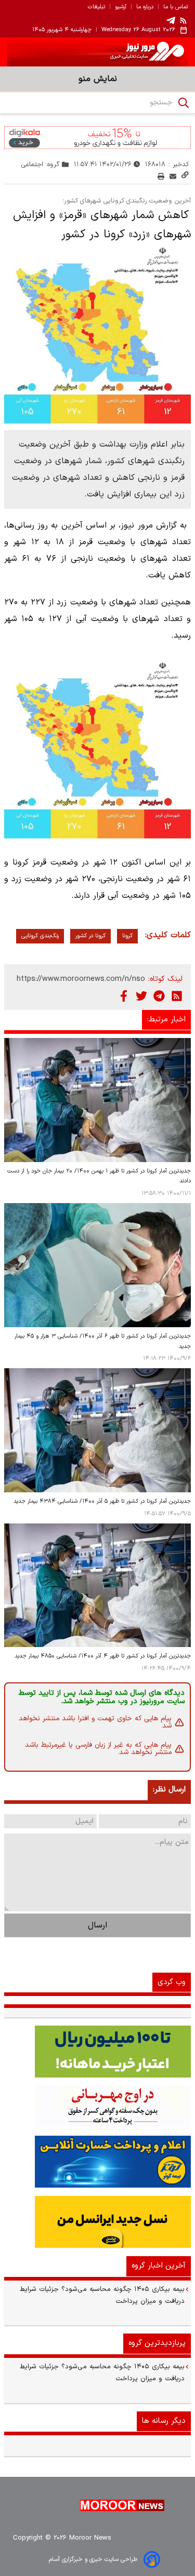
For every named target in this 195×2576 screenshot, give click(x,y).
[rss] (184, 20)
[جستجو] (184, 103)
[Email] (173, 176)
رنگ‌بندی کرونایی (40, 936)
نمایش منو (98, 79)
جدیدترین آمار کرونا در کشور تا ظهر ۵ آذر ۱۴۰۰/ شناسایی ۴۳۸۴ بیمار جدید (102, 1501)
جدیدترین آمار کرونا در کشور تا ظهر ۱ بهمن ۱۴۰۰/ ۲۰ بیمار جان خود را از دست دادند (99, 1176)
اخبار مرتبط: (166, 1020)
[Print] (161, 176)
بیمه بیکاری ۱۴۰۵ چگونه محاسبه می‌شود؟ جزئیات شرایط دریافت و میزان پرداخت (102, 2295)
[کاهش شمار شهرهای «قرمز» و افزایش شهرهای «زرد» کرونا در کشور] (97, 334)
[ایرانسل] (97, 2222)
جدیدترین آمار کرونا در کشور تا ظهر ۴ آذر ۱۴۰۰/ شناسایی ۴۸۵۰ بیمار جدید (103, 1656)
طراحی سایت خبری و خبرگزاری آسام (93, 2559)
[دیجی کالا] (97, 138)
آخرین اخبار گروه (159, 2266)
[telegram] (171, 21)
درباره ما (145, 7)
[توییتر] (141, 996)
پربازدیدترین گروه (157, 2343)
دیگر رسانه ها (164, 2421)
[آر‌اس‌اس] (177, 996)
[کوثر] (97, 2162)
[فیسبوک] (124, 996)
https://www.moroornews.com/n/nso (81, 979)
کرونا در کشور (90, 936)
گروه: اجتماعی (41, 164)
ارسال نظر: (169, 1790)
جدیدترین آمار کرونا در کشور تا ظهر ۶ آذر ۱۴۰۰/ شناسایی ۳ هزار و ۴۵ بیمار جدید (103, 1341)
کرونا (127, 936)
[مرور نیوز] (97, 52)
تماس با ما (175, 7)
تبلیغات (96, 7)
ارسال (97, 1925)
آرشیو (121, 7)
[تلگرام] (159, 996)
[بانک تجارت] (97, 2052)
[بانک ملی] (97, 2107)
